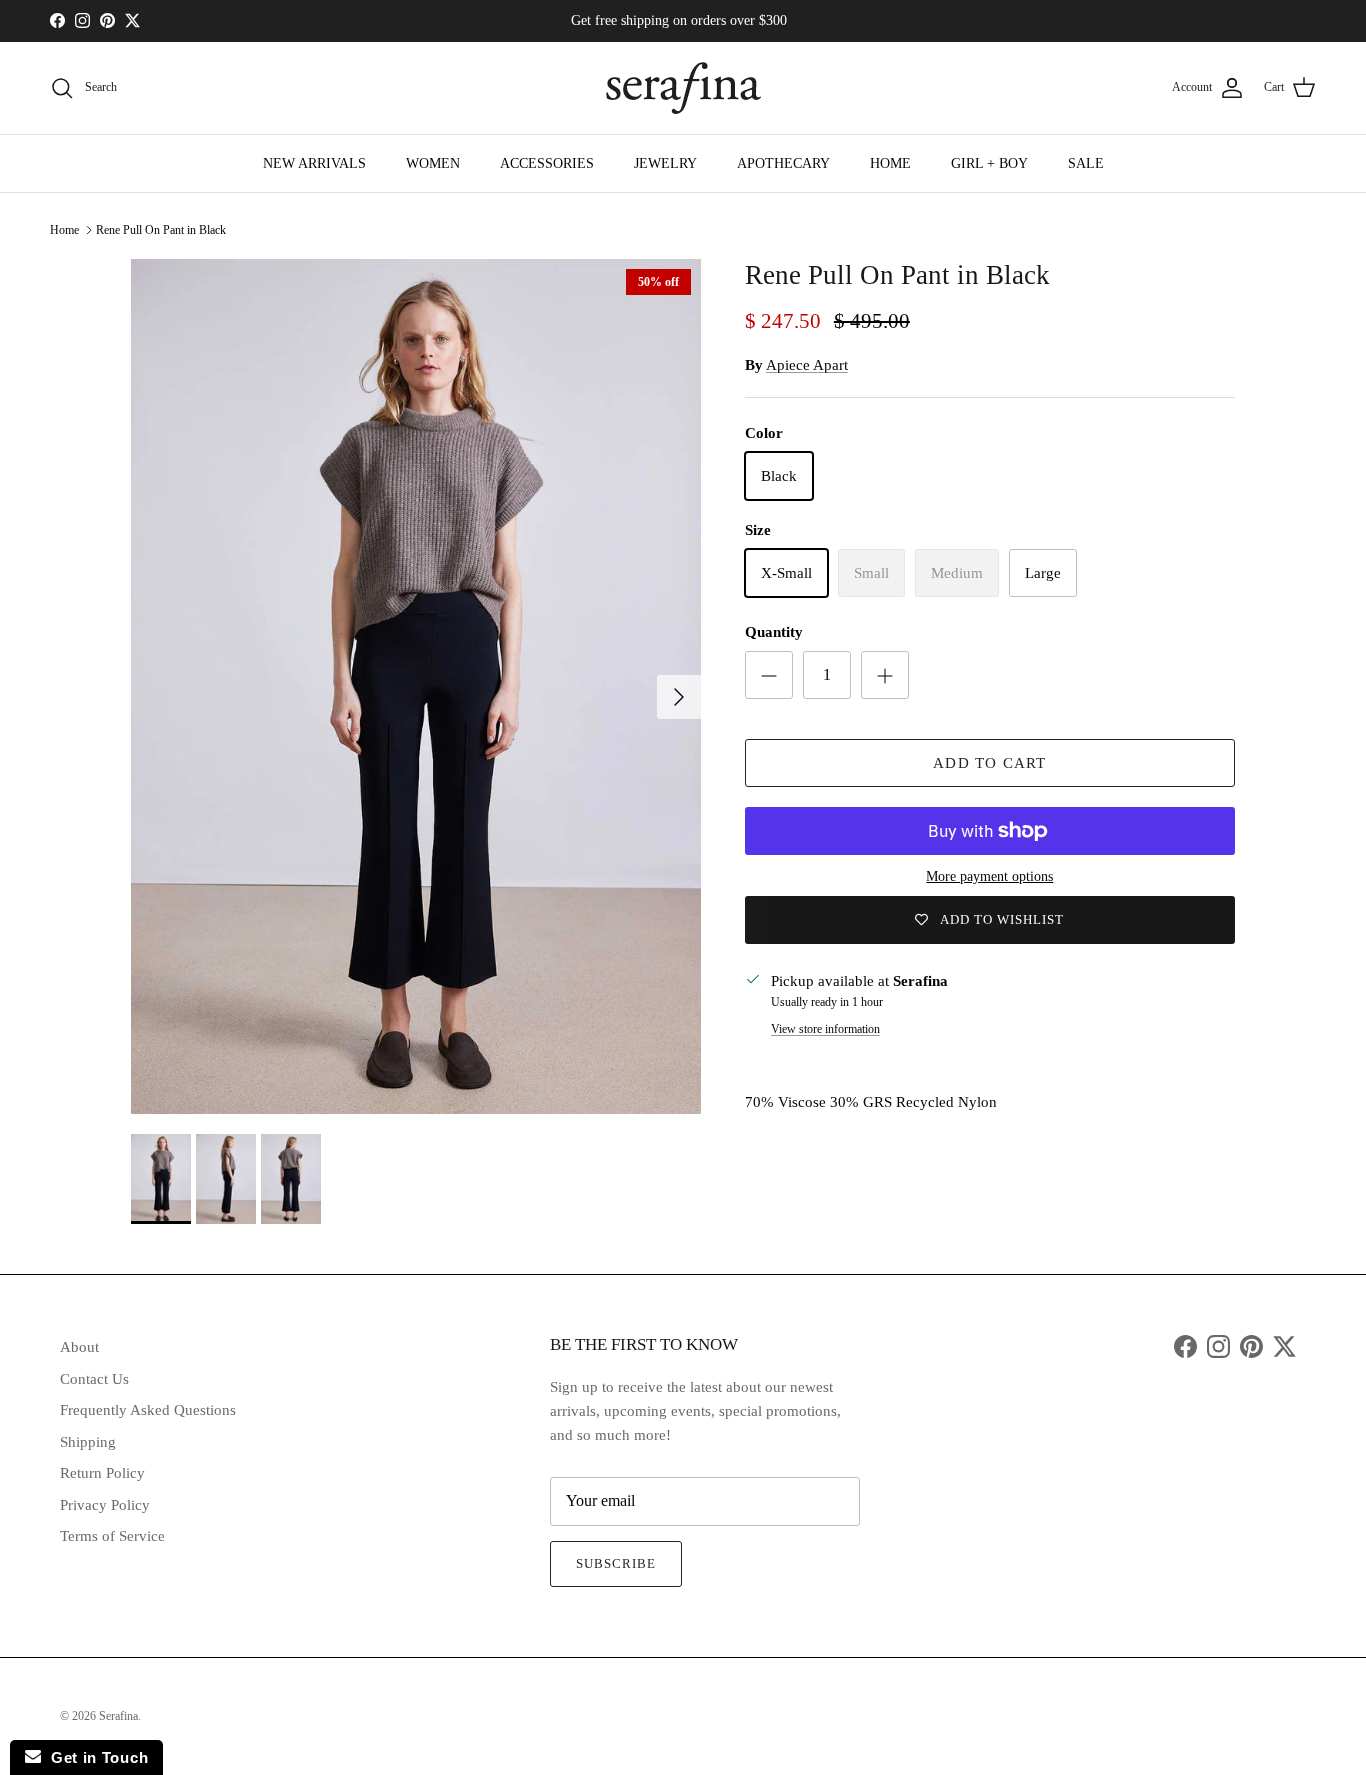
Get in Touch (94, 1757)
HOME (890, 163)
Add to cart (989, 763)
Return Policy (102, 1473)
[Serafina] (683, 88)
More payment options (989, 876)
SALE (1086, 163)
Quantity (774, 632)
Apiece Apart (807, 365)
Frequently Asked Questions (148, 1410)
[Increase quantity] (885, 675)
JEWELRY (665, 163)
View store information (825, 1029)
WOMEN (433, 163)
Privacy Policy (105, 1505)
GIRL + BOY (989, 163)
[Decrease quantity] (769, 675)
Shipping (88, 1442)
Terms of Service (112, 1536)
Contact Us (94, 1379)
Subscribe (616, 1563)
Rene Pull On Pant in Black (161, 230)
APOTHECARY (783, 163)
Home (64, 230)
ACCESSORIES (547, 163)
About (79, 1347)
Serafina (118, 1716)
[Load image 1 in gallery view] (416, 686)
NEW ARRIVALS (314, 163)
